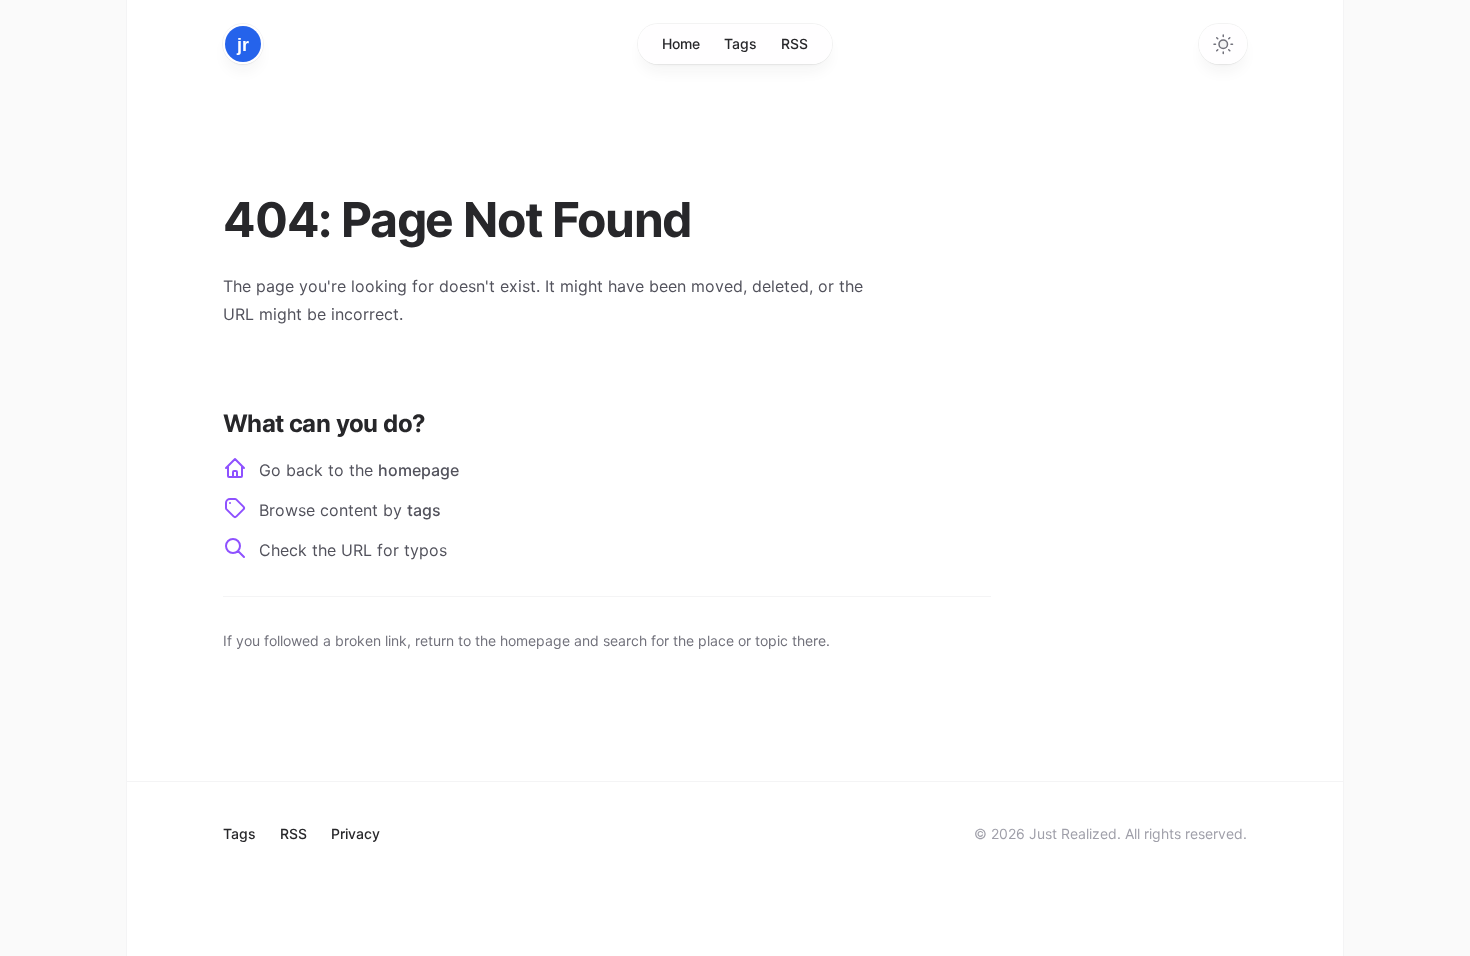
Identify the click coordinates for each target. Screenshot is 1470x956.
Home (681, 43)
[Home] (243, 44)
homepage (418, 470)
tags (424, 510)
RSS (794, 43)
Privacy (355, 833)
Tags (740, 43)
